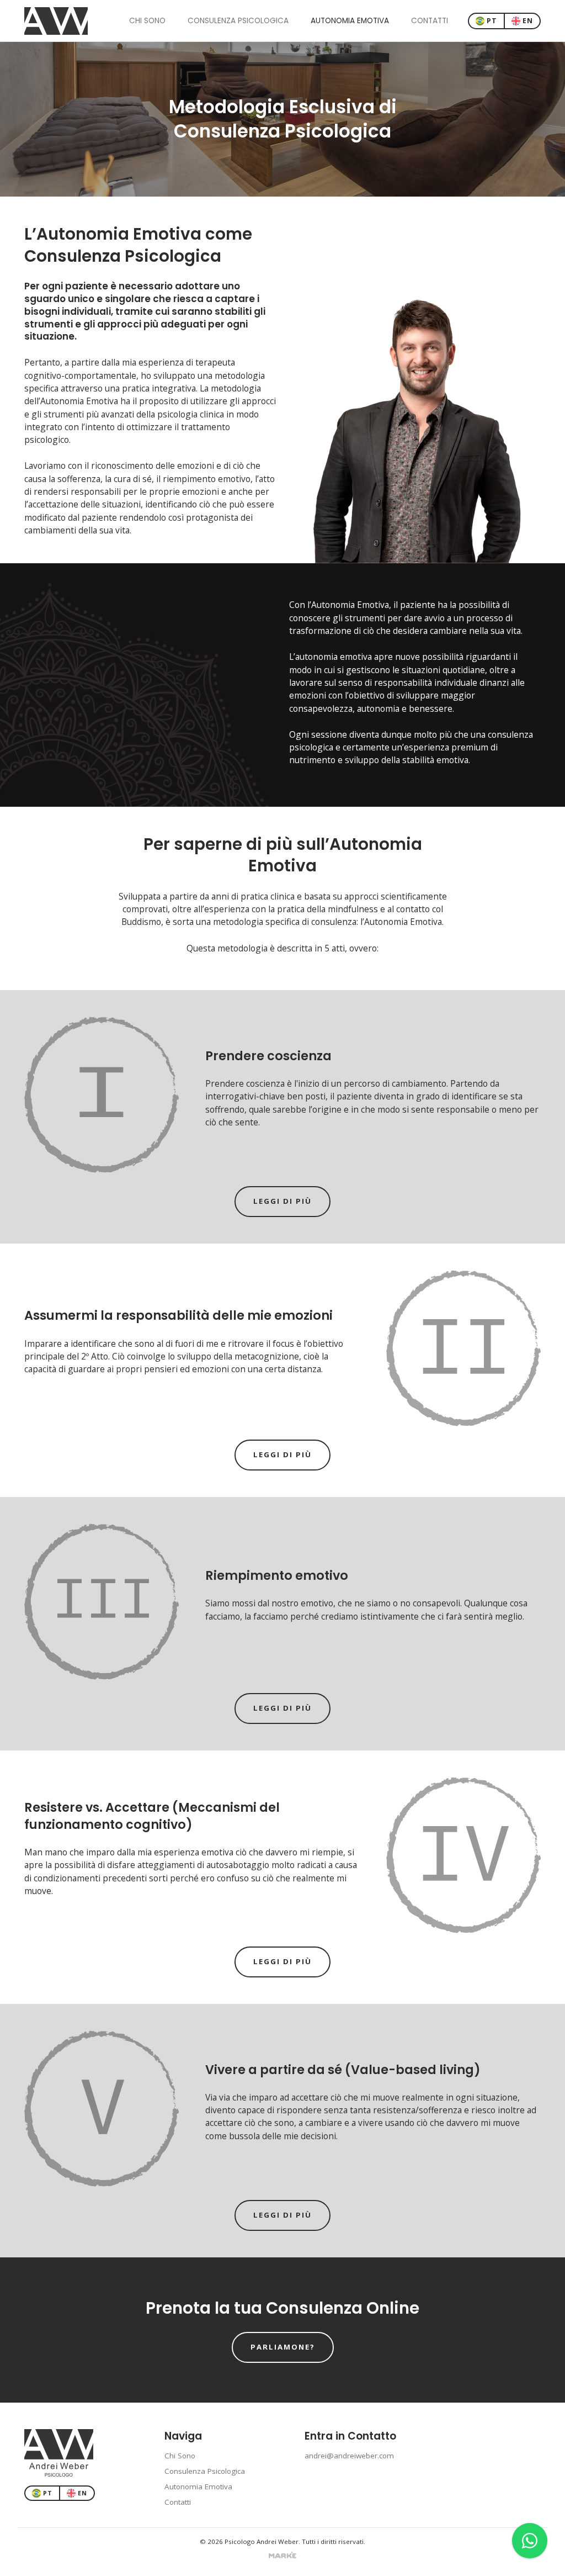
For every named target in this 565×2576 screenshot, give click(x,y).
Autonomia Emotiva (350, 21)
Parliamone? (283, 2347)
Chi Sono (147, 21)
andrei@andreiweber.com (349, 2456)
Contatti (430, 21)
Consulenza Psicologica (238, 21)
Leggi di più (282, 1201)
